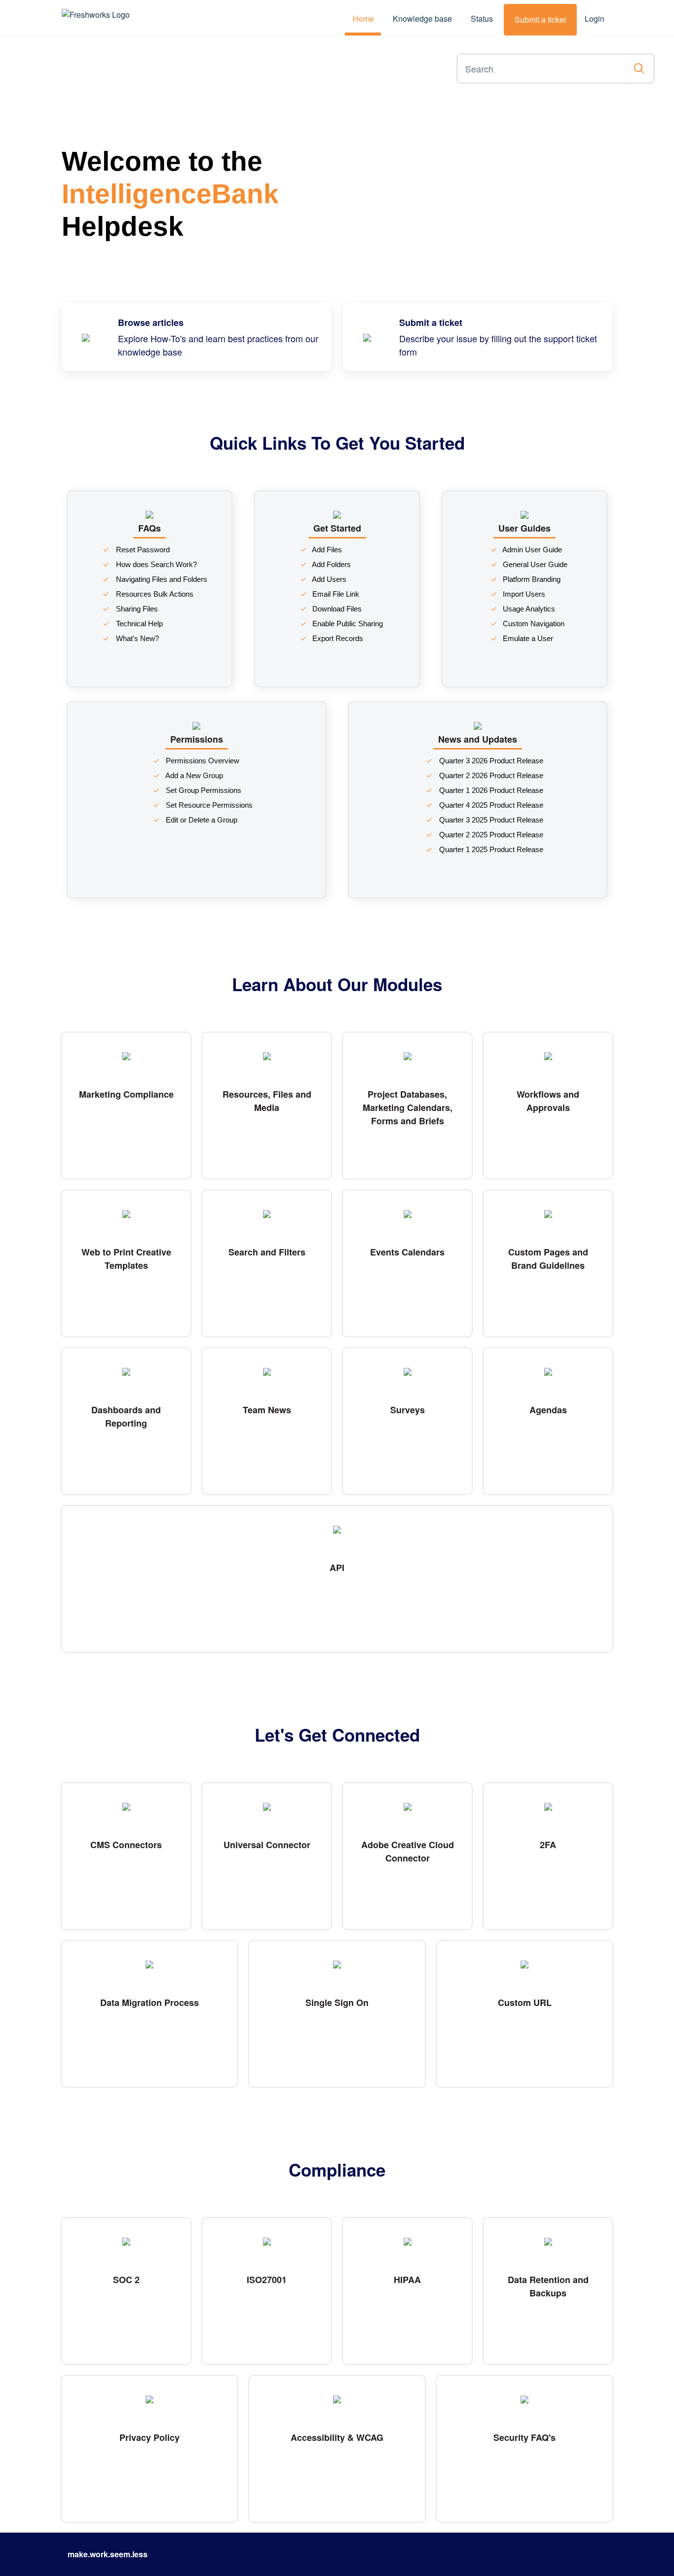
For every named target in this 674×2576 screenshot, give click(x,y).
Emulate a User (527, 638)
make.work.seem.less (108, 2554)
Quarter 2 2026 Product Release (490, 775)
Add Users (328, 579)
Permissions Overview (202, 761)
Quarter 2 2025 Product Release (490, 835)
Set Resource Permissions (208, 805)
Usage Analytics (528, 609)
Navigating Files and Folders (161, 579)
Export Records (337, 638)
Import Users (523, 594)
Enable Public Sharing (347, 624)
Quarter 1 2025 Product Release (490, 849)
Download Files (336, 609)
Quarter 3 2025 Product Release (490, 820)
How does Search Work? (155, 564)
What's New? (136, 638)
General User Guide (534, 564)
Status (482, 18)
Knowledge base (422, 18)
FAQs (150, 528)
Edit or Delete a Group (201, 820)
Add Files (326, 550)
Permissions (197, 739)
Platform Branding (531, 579)
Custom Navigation (533, 624)
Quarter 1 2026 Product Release (490, 790)
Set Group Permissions (203, 790)
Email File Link (335, 594)
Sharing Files (136, 609)
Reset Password (142, 550)
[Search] (639, 69)
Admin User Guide (531, 550)
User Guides (524, 528)
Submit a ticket (540, 19)
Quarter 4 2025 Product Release (490, 805)
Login (595, 18)
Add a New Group (193, 775)
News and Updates (478, 739)
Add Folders (331, 564)
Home (363, 18)
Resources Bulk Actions (154, 594)
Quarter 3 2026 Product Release (490, 761)
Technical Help (138, 624)
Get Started (337, 528)
